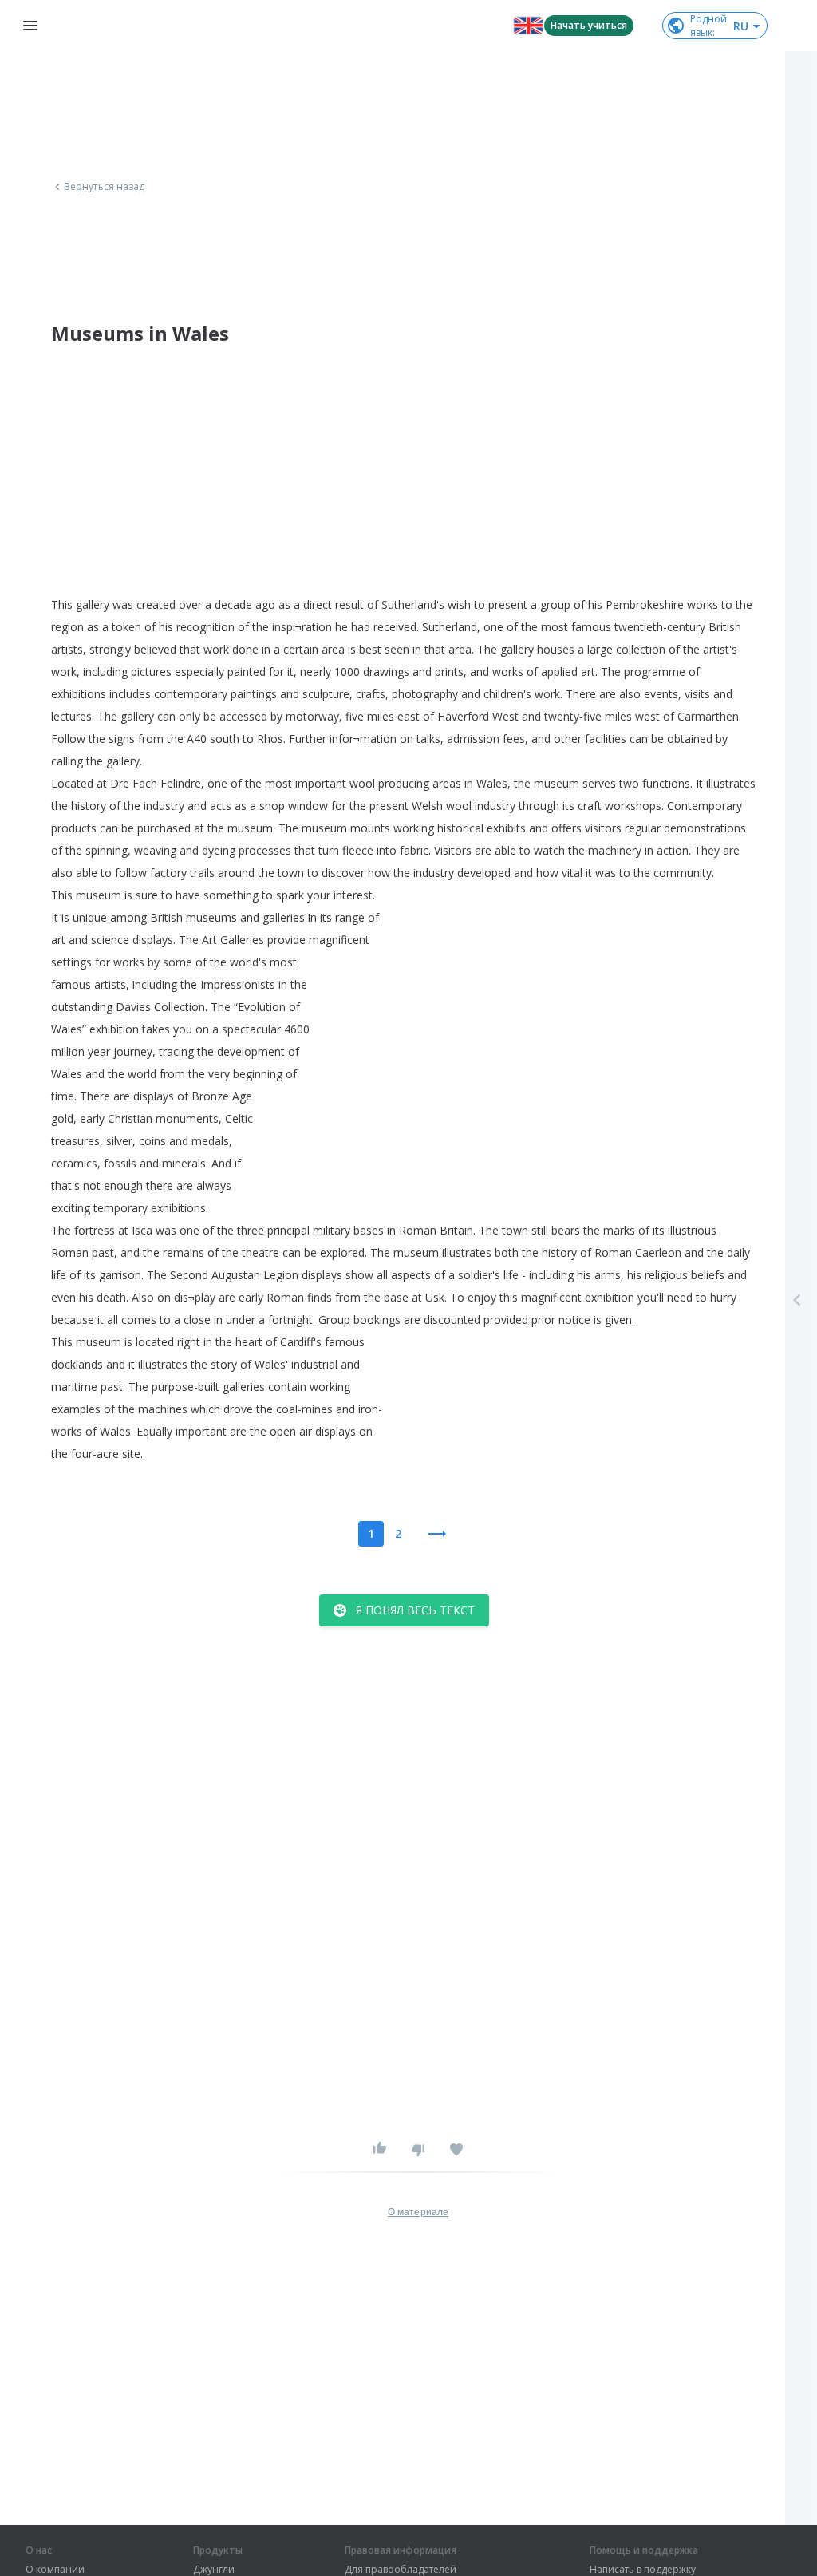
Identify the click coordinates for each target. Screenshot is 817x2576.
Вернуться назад (105, 187)
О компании (55, 2570)
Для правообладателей (401, 2570)
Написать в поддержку (643, 2570)
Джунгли (214, 2570)
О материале (418, 2212)
